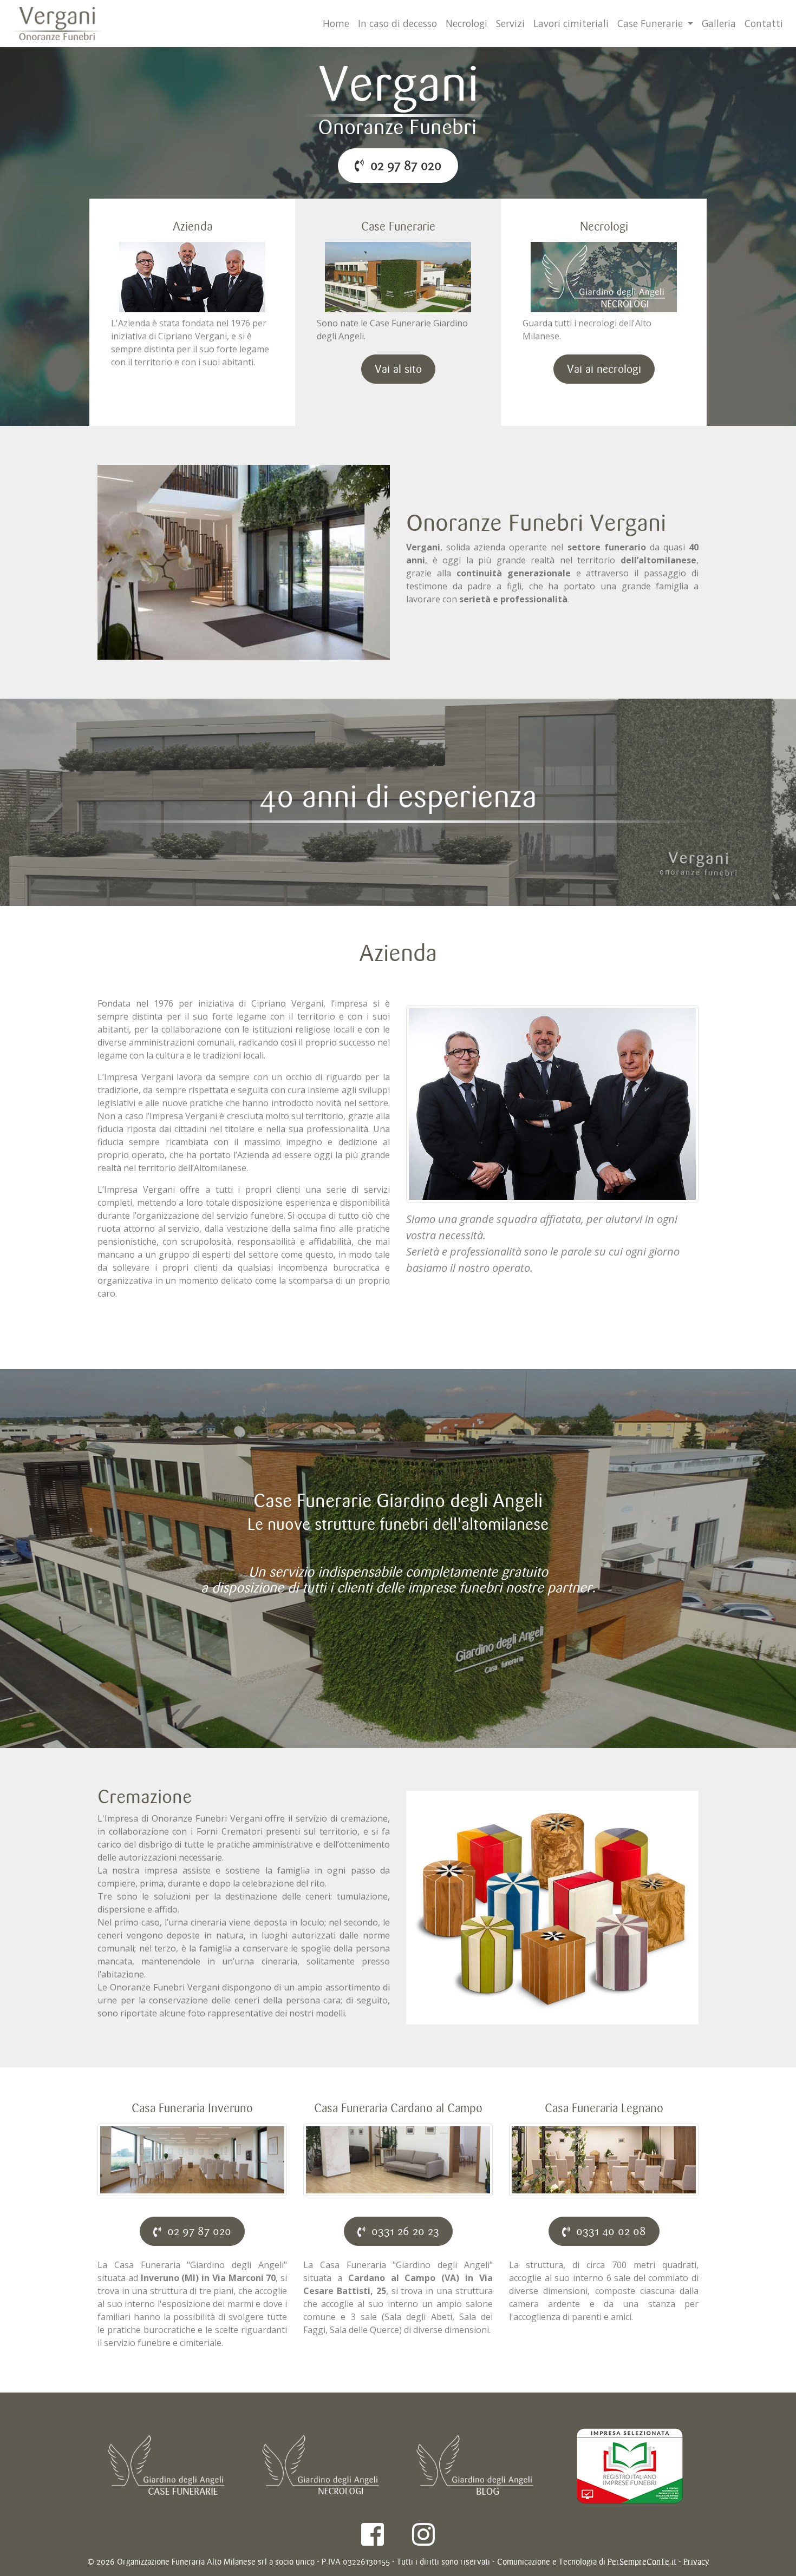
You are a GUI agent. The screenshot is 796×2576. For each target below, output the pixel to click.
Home (336, 23)
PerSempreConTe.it (642, 2562)
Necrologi (466, 23)
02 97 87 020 (403, 165)
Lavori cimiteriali (571, 23)
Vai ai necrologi (604, 369)
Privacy (696, 2562)
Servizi (510, 23)
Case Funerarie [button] (651, 23)
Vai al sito (398, 369)
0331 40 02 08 (608, 2231)
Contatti (764, 23)
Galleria (719, 23)
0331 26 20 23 (402, 2231)
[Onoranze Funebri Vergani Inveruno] (398, 100)
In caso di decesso (397, 23)
